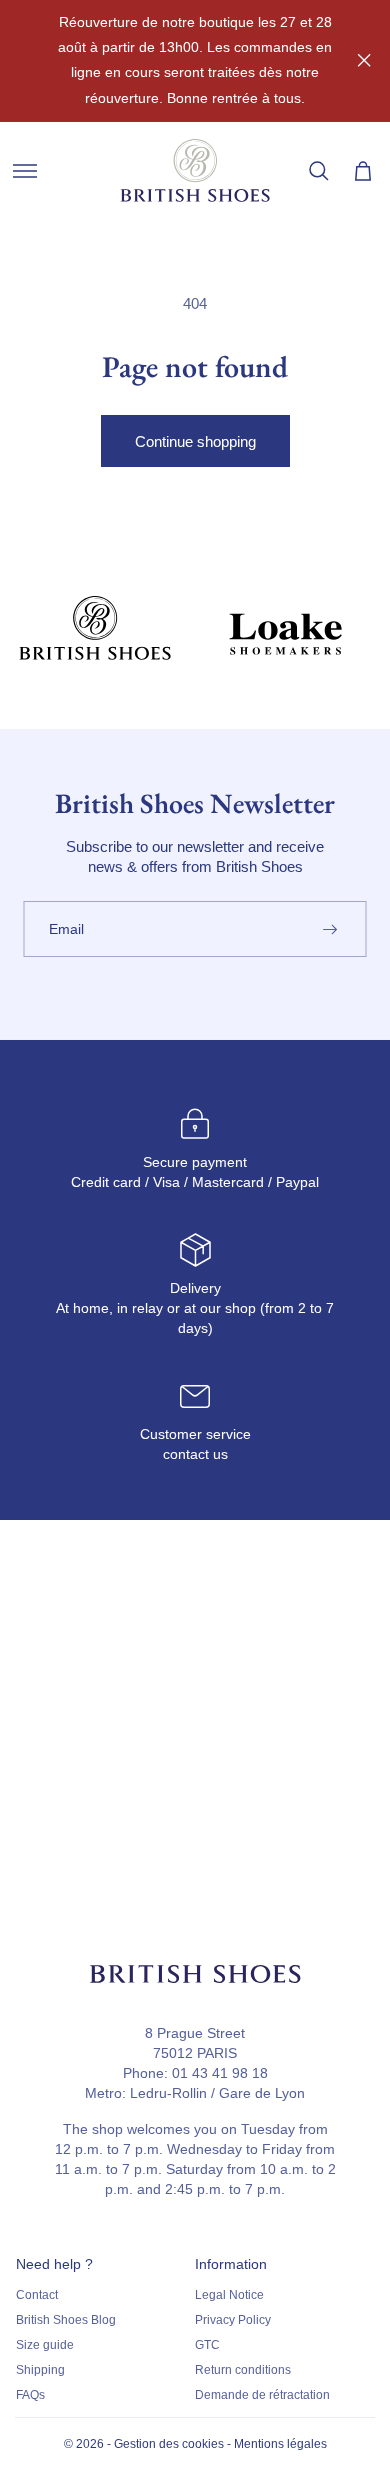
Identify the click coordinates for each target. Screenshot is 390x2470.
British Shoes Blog (66, 2320)
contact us (195, 1454)
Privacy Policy (233, 2320)
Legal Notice (229, 2295)
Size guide (45, 2345)
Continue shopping (195, 441)
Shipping (40, 2370)
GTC (207, 2345)
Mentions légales (280, 2444)
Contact (37, 2295)
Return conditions (243, 2370)
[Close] (364, 60)
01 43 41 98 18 (220, 2073)
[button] (25, 171)
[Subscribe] (330, 929)
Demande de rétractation (262, 2395)
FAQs (30, 2395)
